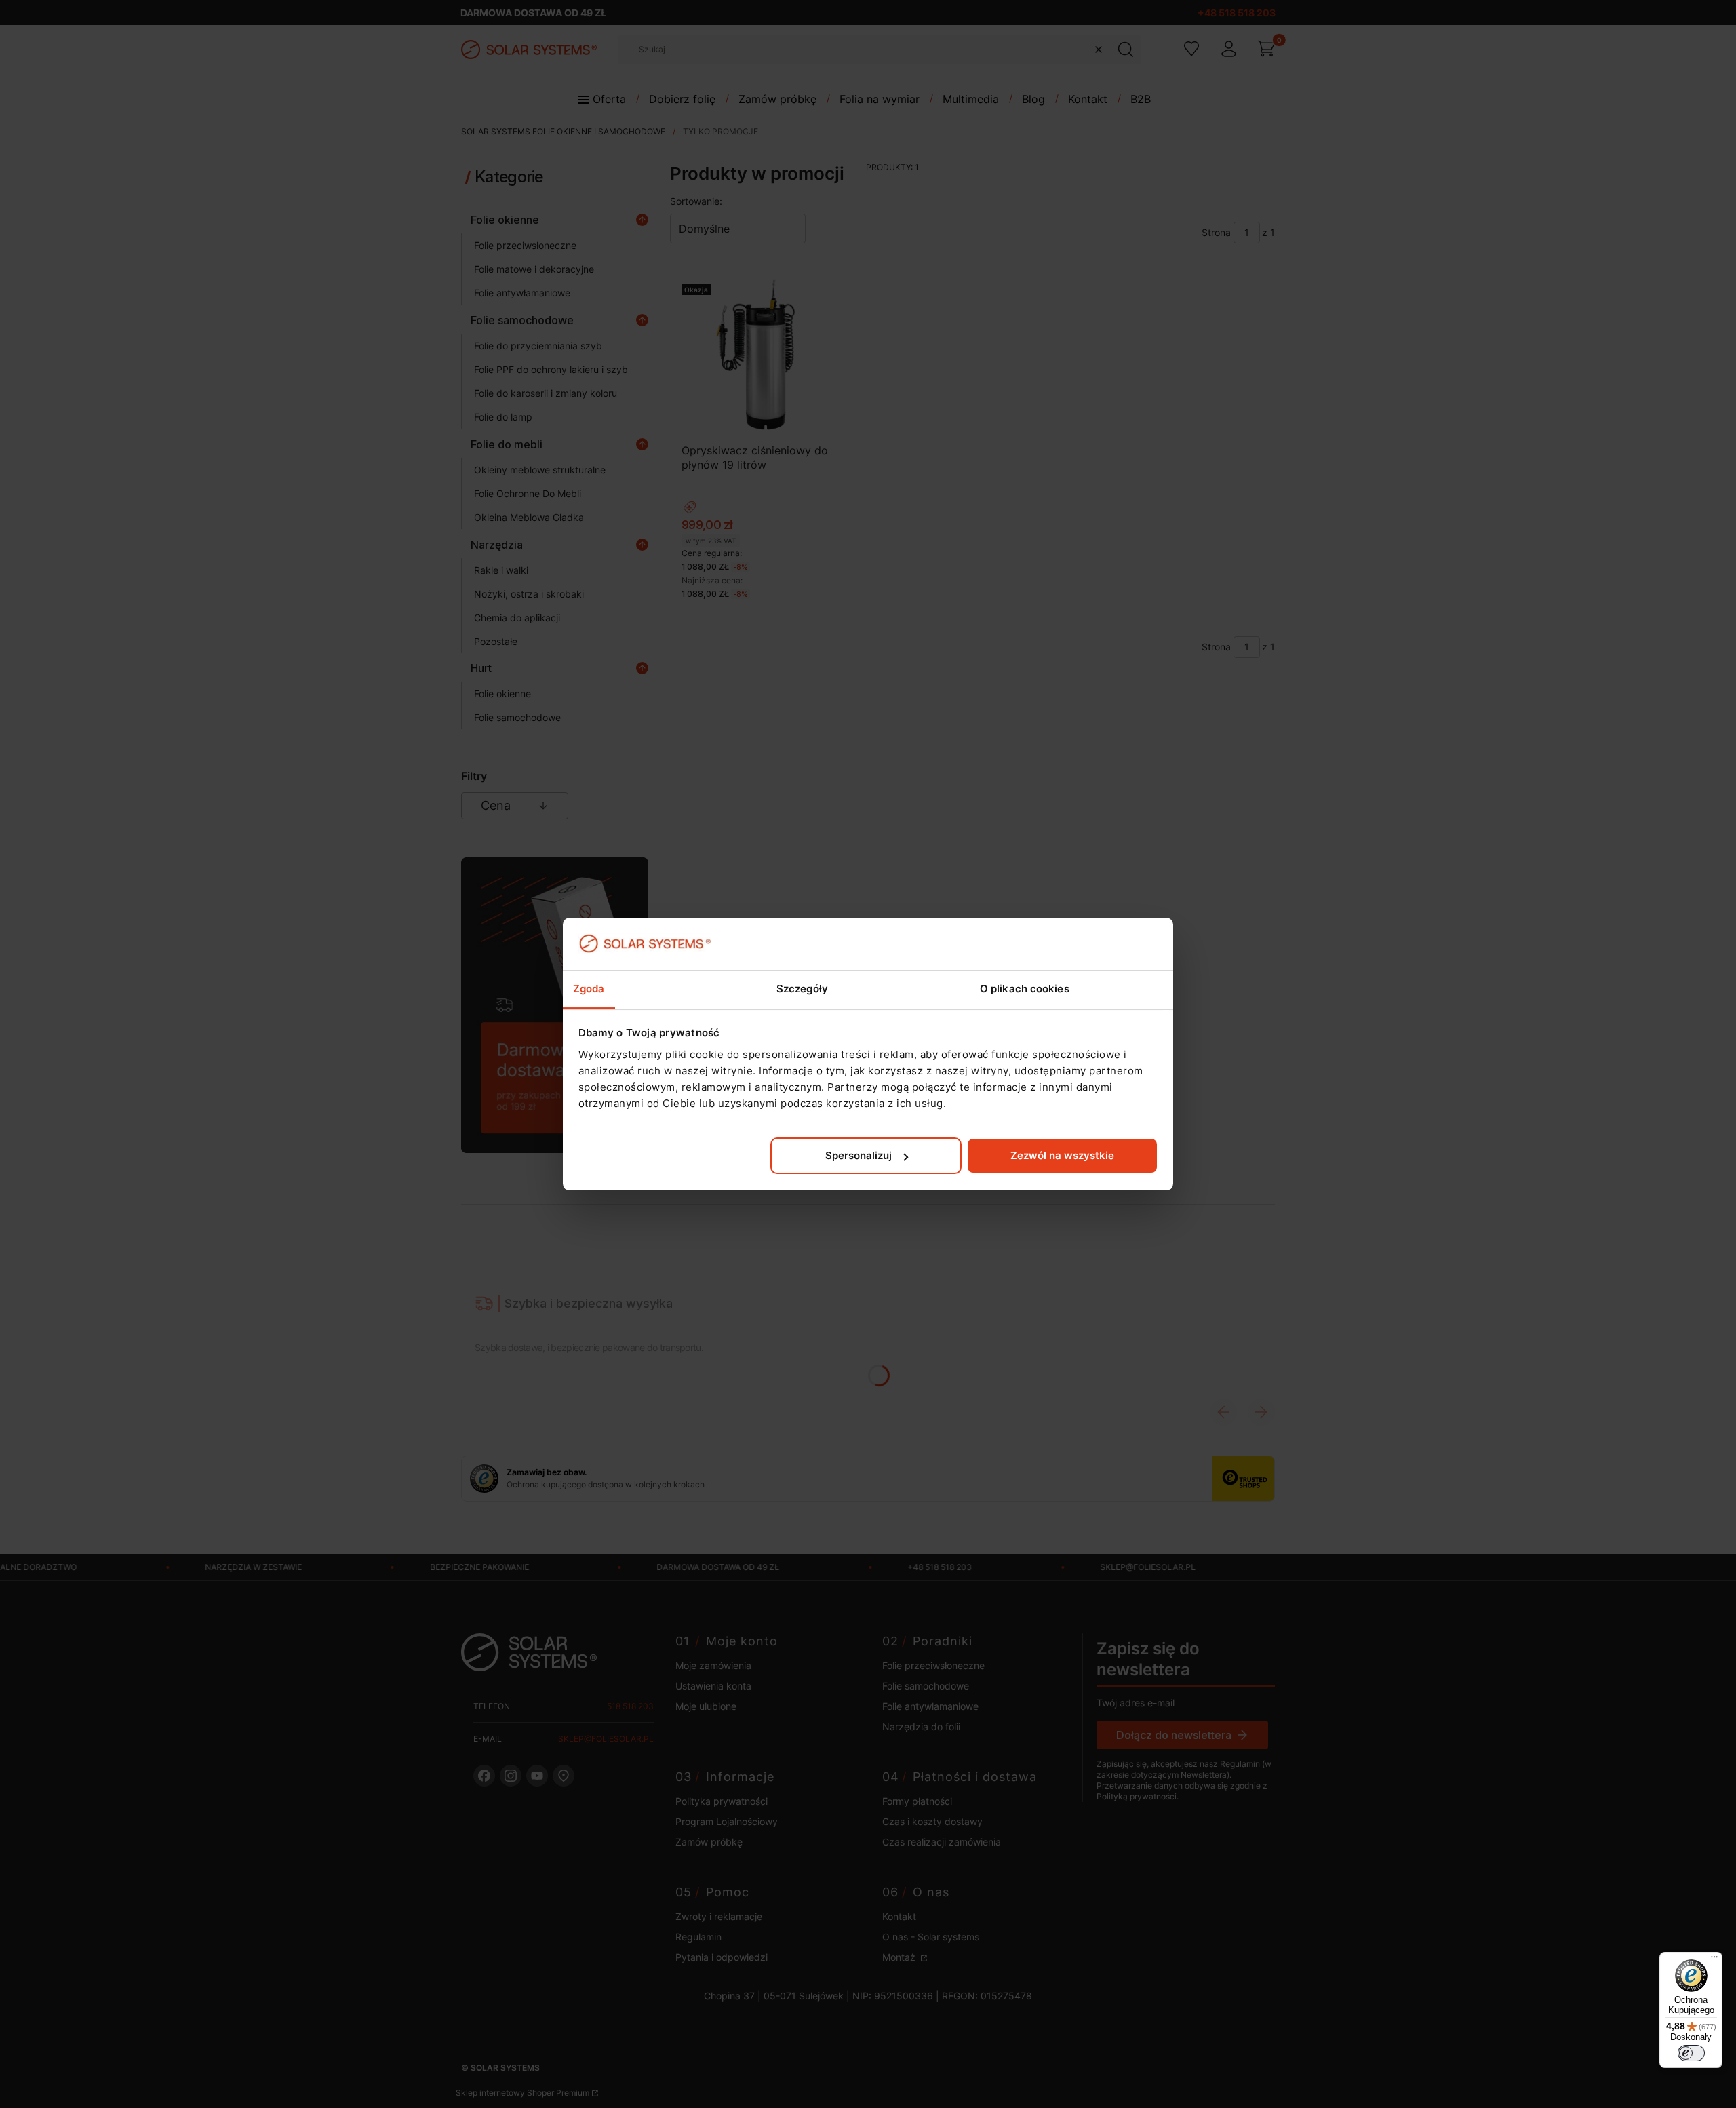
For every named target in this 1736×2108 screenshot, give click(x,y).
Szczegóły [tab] (802, 989)
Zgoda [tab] (589, 989)
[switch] (1691, 2053)
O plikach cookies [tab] (1025, 989)
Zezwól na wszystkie (1062, 1155)
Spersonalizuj (859, 1155)
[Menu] (1714, 1960)
